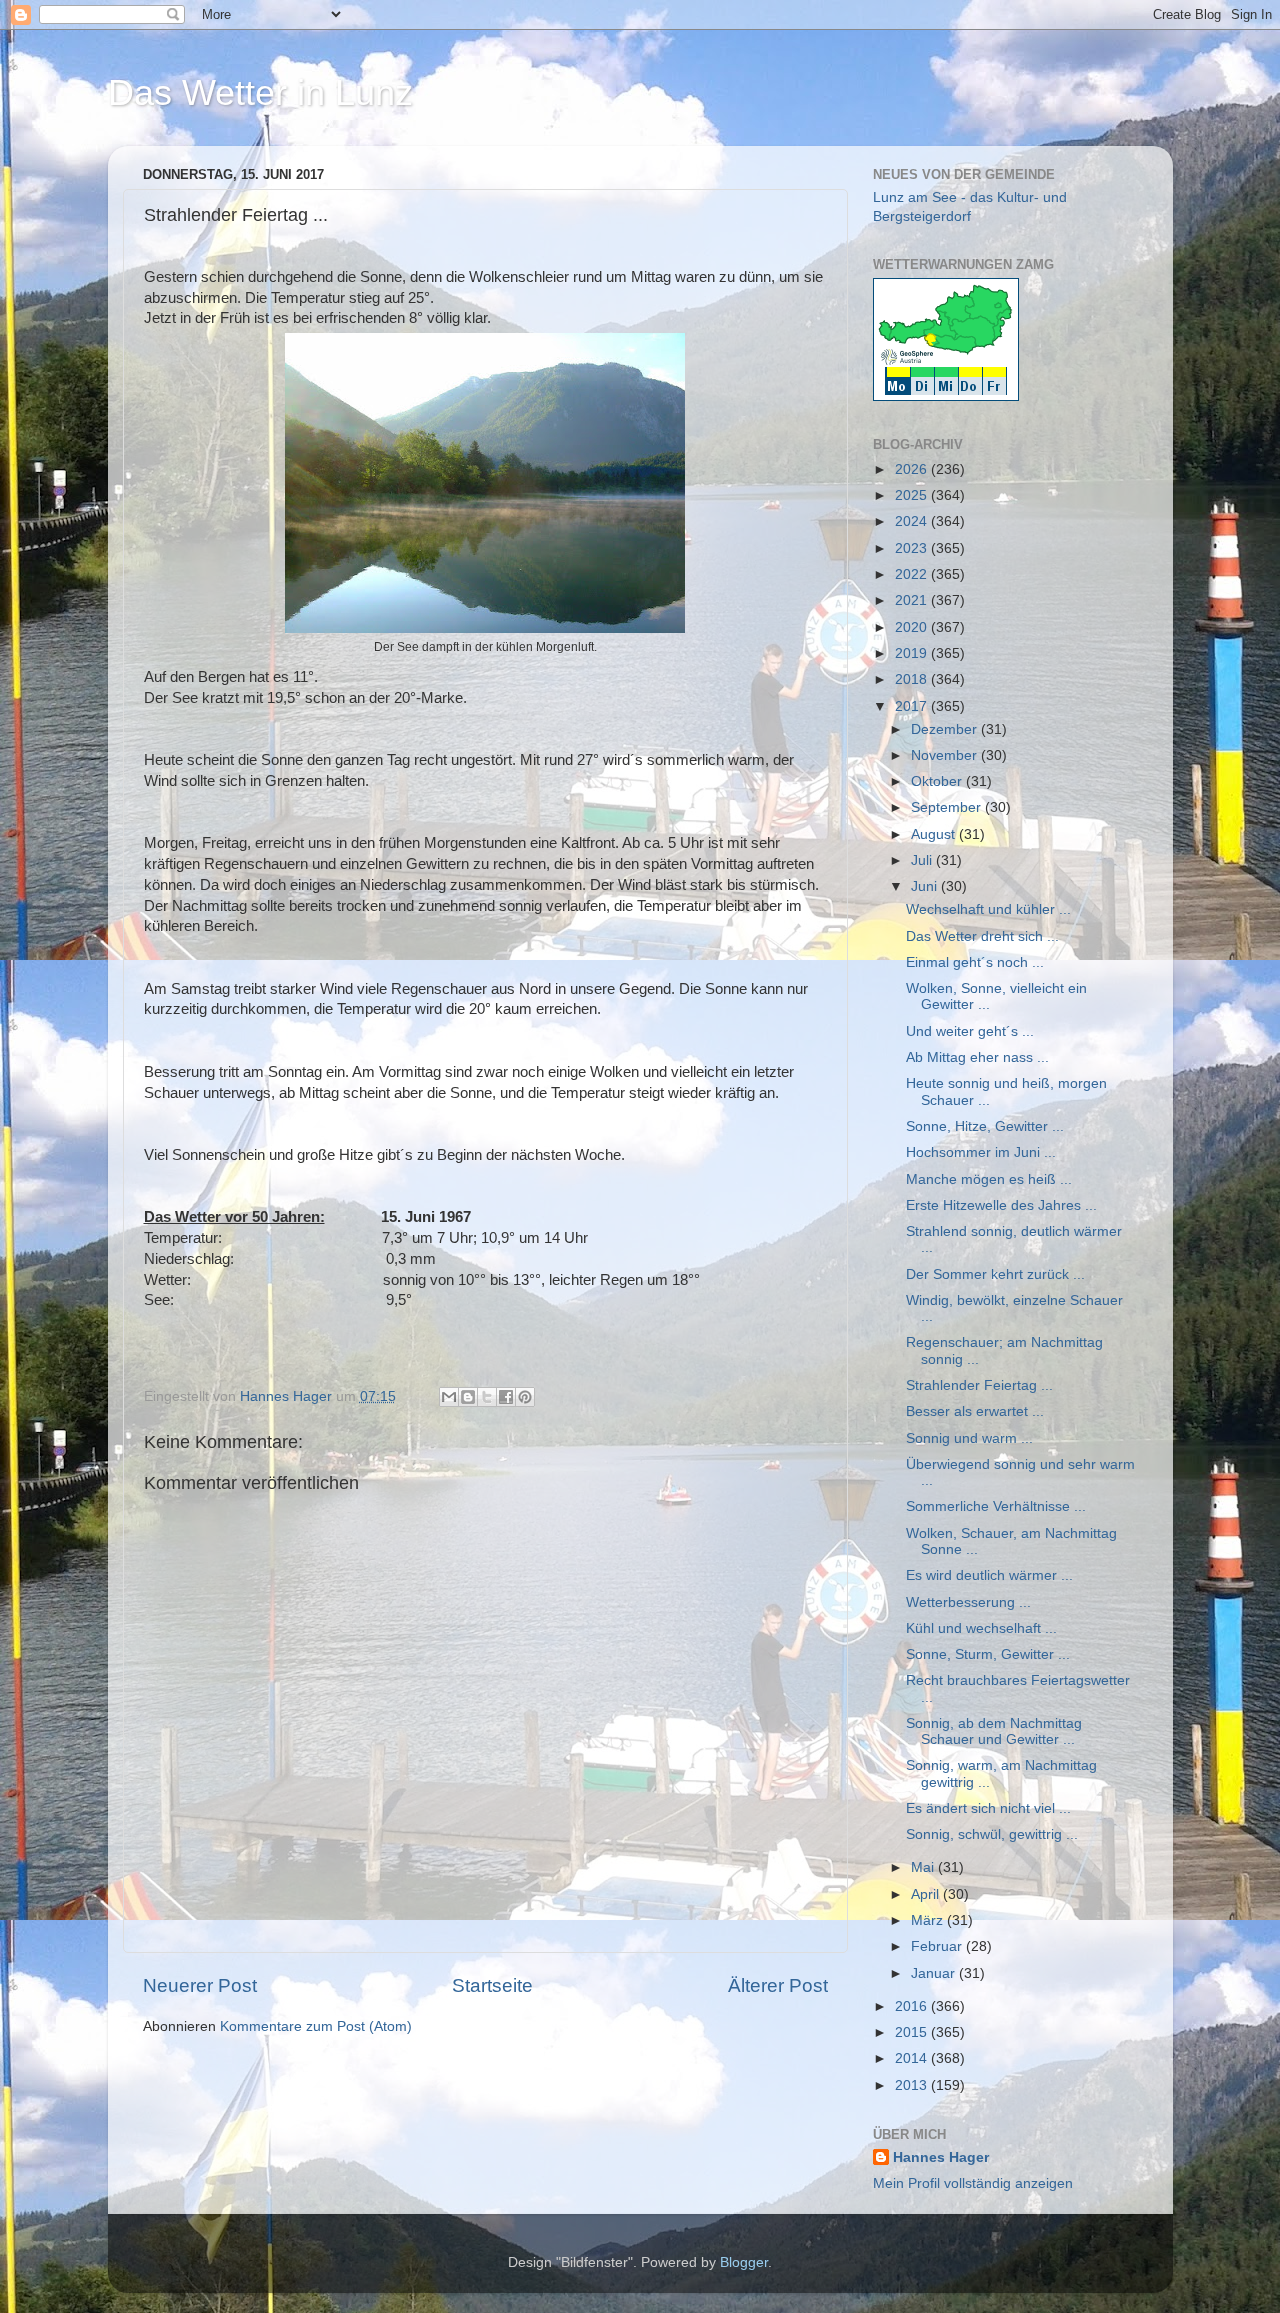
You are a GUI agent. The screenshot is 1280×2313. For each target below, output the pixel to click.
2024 (913, 521)
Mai (924, 1867)
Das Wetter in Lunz (260, 92)
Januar (935, 1973)
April (927, 1894)
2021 (913, 600)
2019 (913, 653)
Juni (926, 886)
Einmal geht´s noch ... (975, 962)
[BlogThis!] (468, 1397)
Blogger (744, 2262)
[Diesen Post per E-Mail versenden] (449, 1397)
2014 (913, 2058)
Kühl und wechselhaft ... (981, 1628)
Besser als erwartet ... (975, 1411)
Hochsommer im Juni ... (981, 1152)
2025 (913, 495)
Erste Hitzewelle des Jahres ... (1001, 1205)
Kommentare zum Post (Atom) (316, 2026)
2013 (913, 2085)
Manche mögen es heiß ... (989, 1179)
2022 (913, 574)
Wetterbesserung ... (968, 1602)
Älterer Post (778, 1985)
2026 (913, 469)
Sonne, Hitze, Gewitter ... (985, 1126)
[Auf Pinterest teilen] (525, 1397)
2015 (913, 2032)
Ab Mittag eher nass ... (977, 1057)
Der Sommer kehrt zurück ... (995, 1274)
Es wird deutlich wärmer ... (989, 1575)
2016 (913, 2006)
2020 (913, 627)
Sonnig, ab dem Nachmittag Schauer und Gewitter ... (994, 1731)
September (948, 807)
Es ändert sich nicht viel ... (988, 1808)
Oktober (938, 781)
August (935, 834)
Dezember (946, 729)
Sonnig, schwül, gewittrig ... (992, 1834)
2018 (913, 679)
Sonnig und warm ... (969, 1438)
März (929, 1920)
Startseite (492, 1985)
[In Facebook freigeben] (506, 1397)
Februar (938, 1946)
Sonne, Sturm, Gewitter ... (988, 1654)
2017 (913, 706)
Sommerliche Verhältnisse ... (996, 1506)
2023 (913, 548)
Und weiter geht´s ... (970, 1031)
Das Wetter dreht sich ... (982, 936)
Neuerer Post (200, 1985)
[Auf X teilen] (487, 1397)
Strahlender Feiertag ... (979, 1385)
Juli (923, 860)
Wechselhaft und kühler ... (988, 909)
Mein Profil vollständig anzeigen (973, 2183)
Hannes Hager (941, 2157)
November (946, 755)
